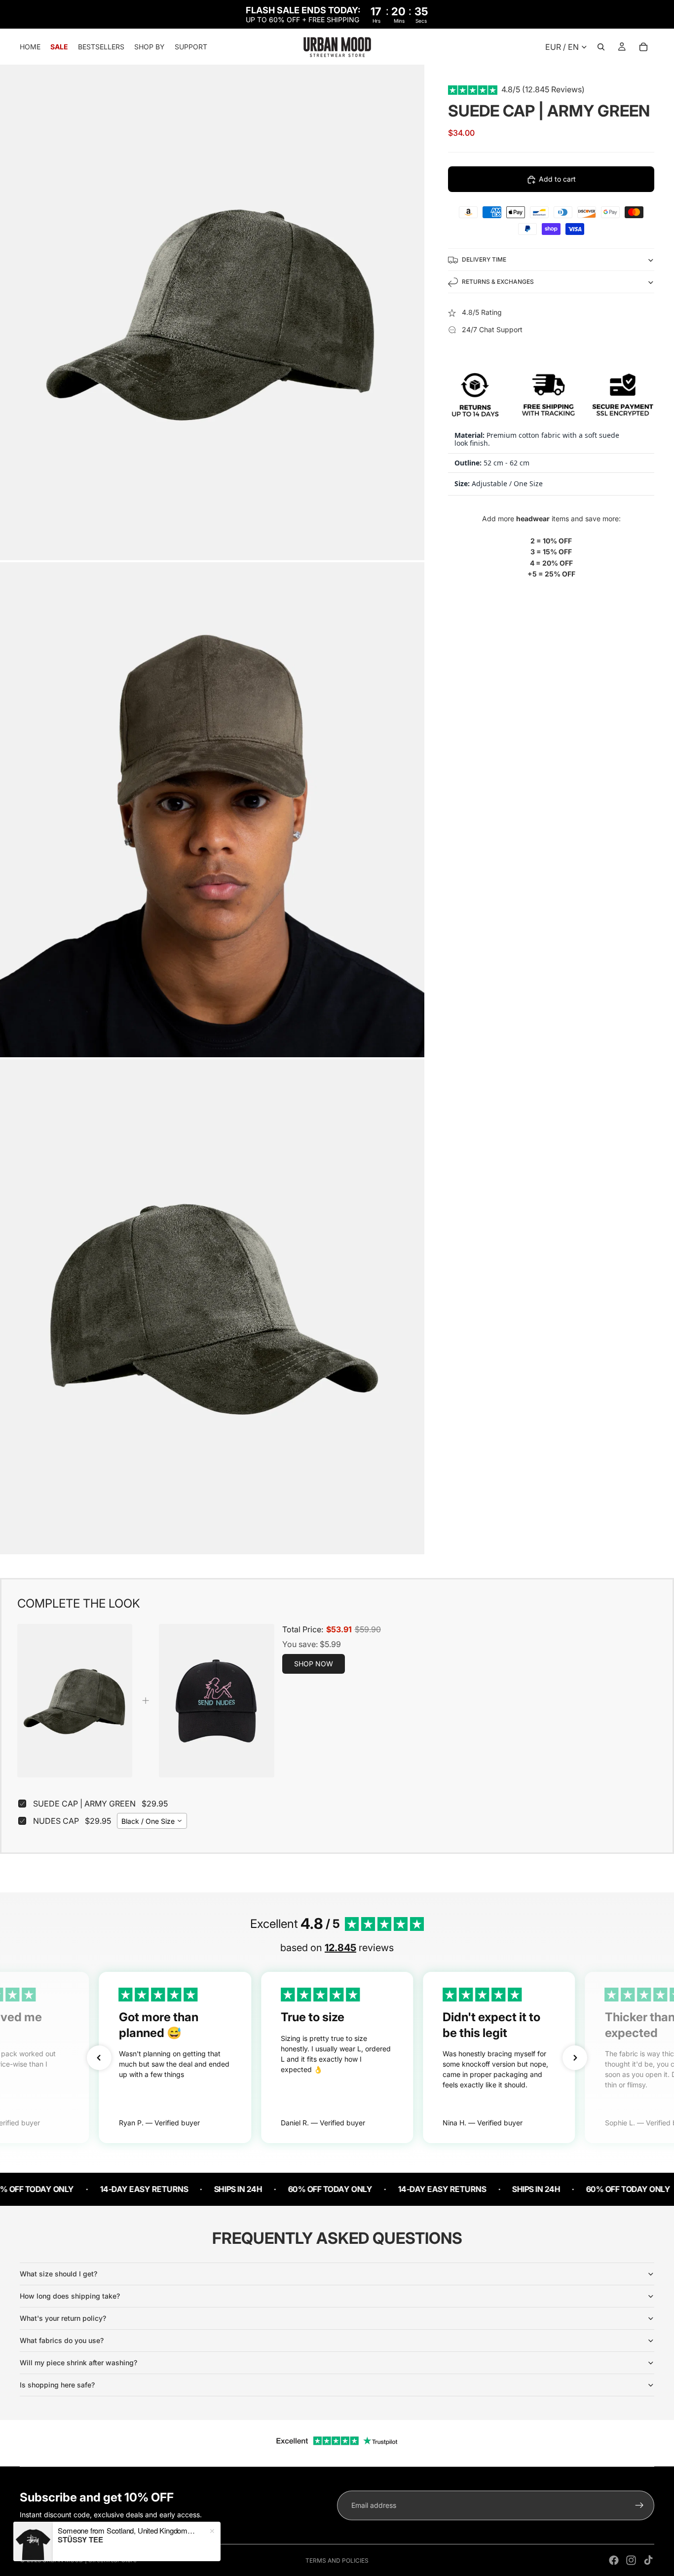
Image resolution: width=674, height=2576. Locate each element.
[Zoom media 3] (212, 1307)
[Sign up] (639, 2505)
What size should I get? (58, 2274)
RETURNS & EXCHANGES (498, 282)
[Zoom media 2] (212, 810)
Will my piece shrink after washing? (78, 2363)
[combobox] (152, 1821)
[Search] (601, 47)
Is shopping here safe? (57, 2385)
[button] (99, 2058)
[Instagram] (631, 2560)
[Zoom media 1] (212, 312)
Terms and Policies (337, 2560)
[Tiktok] (648, 2560)
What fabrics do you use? (62, 2340)
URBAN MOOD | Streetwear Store (90, 2560)
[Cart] (643, 47)
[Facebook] (614, 2560)
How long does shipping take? (70, 2296)
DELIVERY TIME (484, 259)
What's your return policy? (63, 2318)
